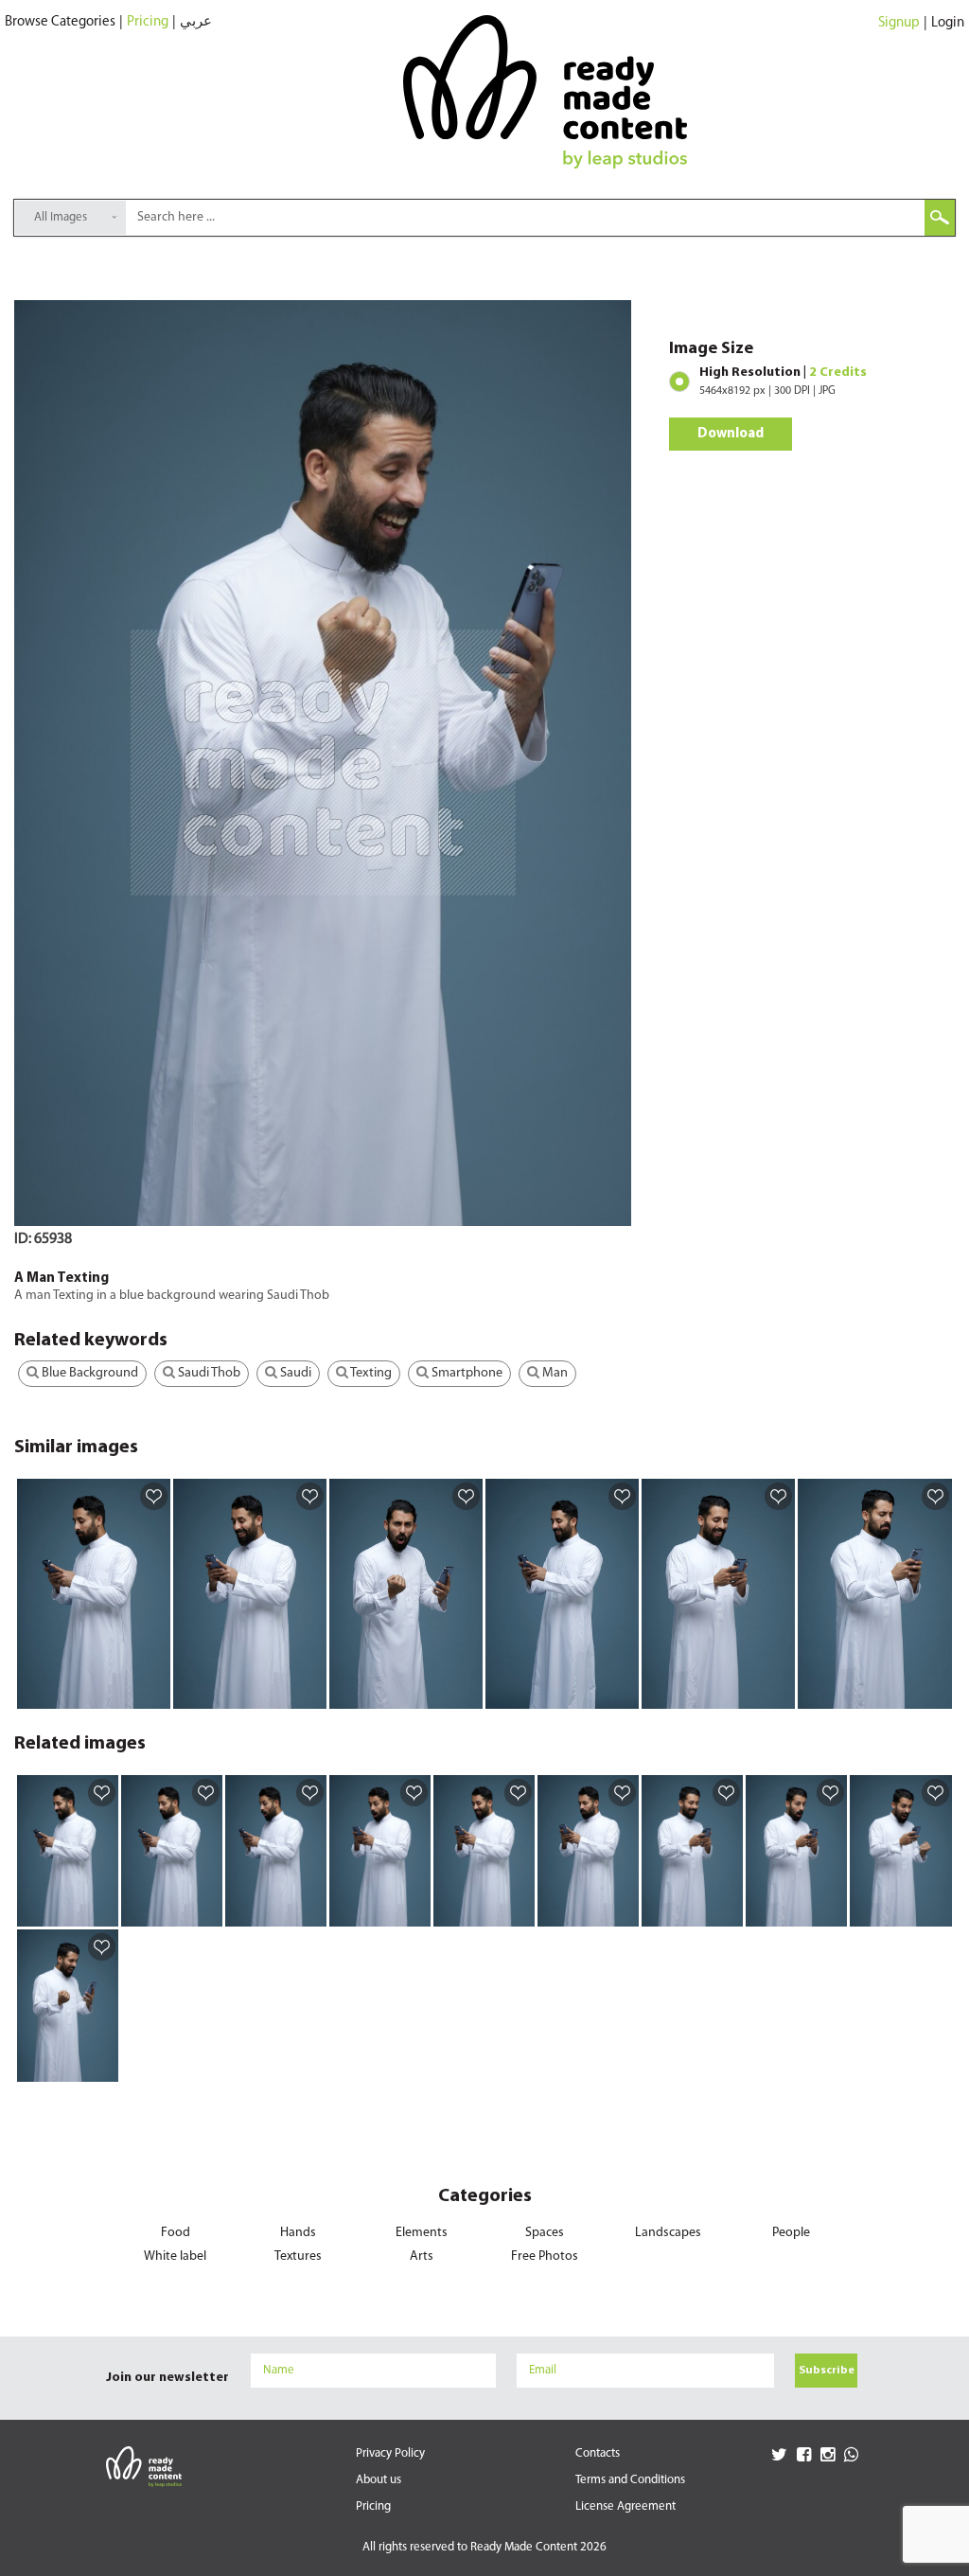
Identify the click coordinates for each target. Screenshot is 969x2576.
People (791, 2233)
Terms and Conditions (630, 2480)
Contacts (598, 2453)
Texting (370, 1373)
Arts (422, 2256)
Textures (298, 2256)
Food (176, 2233)
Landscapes (668, 2233)
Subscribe (827, 2371)
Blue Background (88, 1373)
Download (731, 434)
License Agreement (625, 2506)
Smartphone (466, 1373)
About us (379, 2480)
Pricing (148, 22)
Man (554, 1373)
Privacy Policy (390, 2453)
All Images (61, 217)
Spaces (545, 2233)
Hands (298, 2233)
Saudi (294, 1373)
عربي (196, 22)
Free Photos (545, 2256)
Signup (899, 23)
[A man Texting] (153, 1694)
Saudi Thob (208, 1373)
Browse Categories (60, 22)
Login (948, 23)
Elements (422, 2233)
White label (175, 2256)
